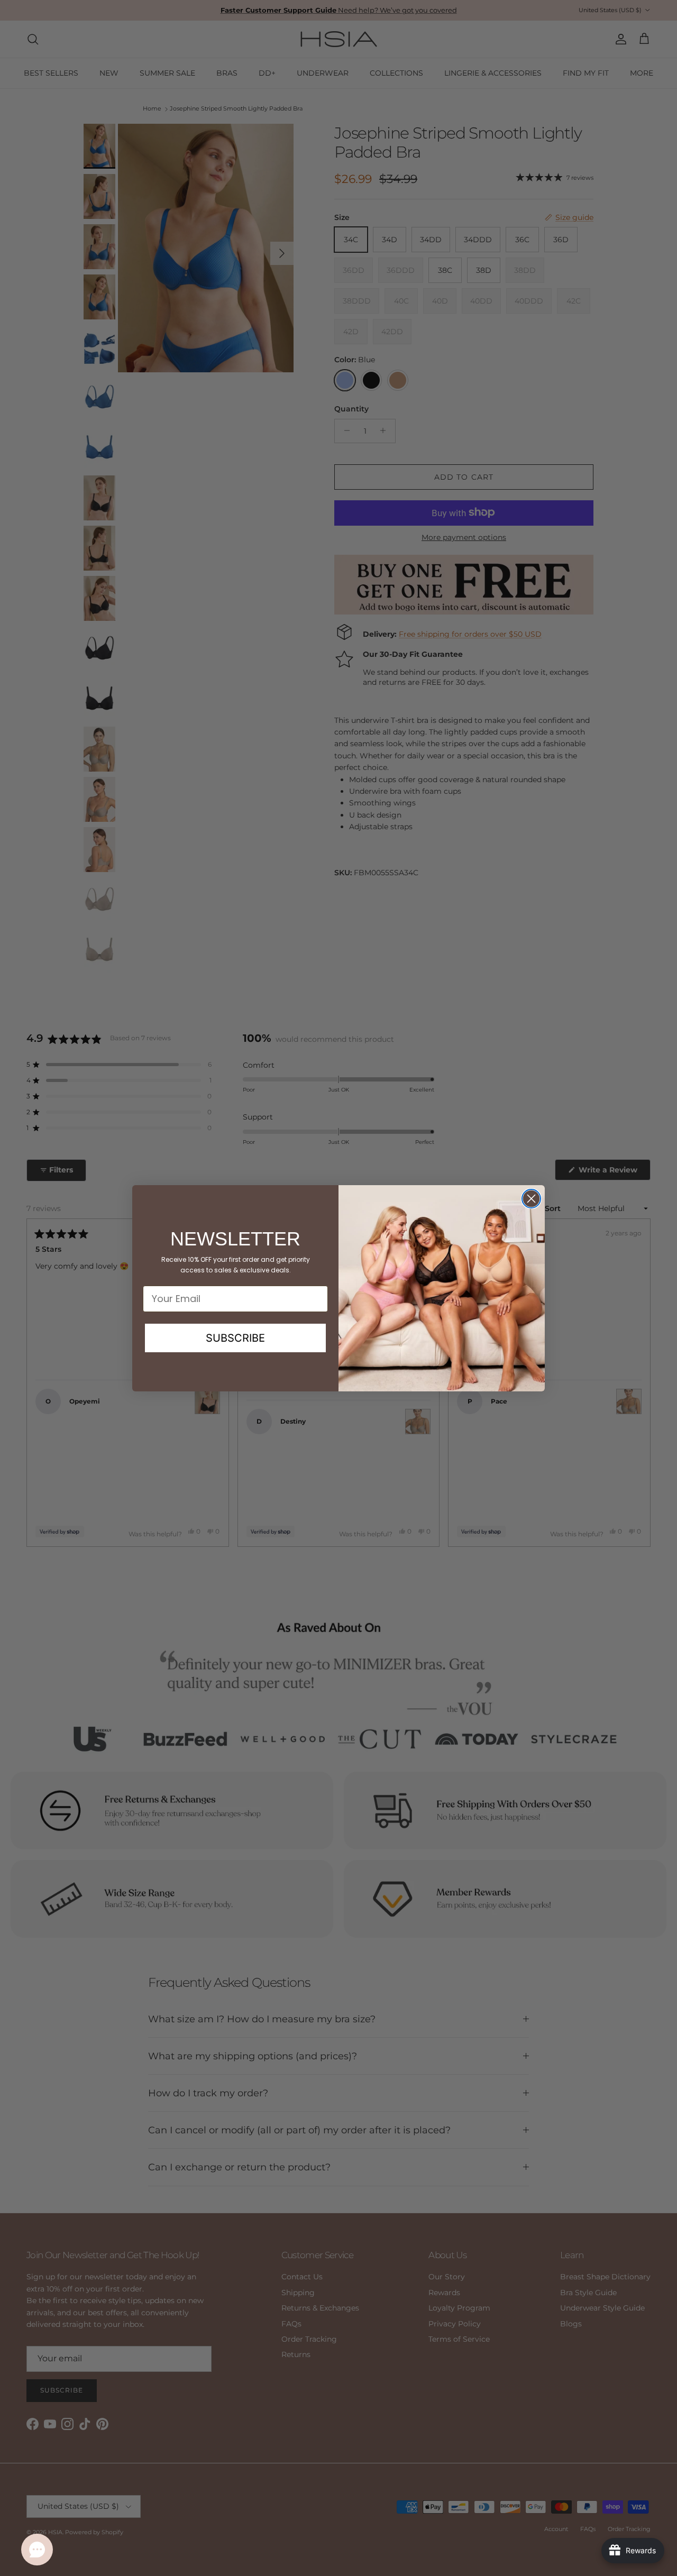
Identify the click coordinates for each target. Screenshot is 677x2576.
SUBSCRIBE (235, 1338)
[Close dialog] (531, 1199)
